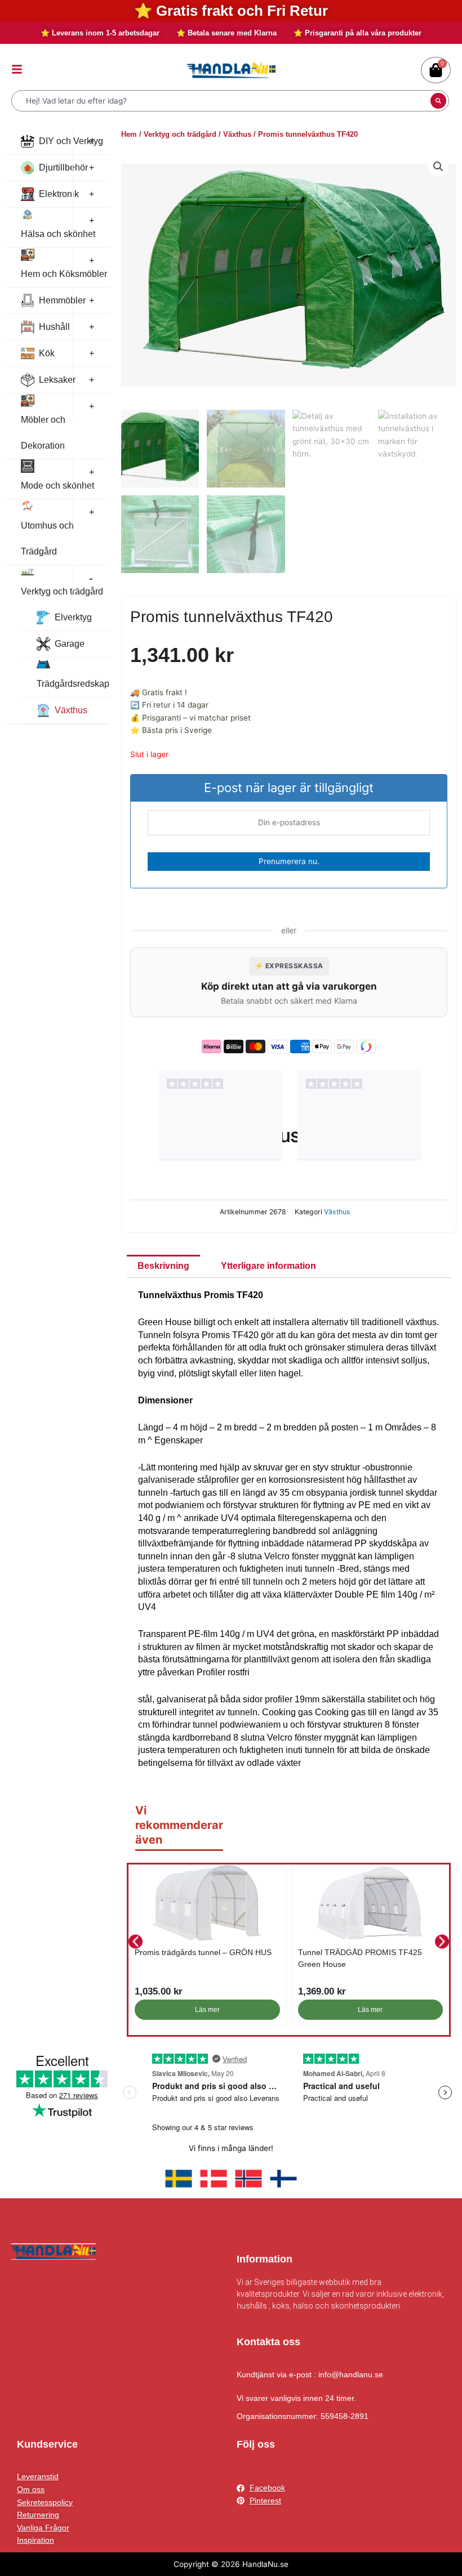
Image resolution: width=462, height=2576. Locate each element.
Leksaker (57, 380)
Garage (70, 644)
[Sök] (438, 101)
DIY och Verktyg (71, 141)
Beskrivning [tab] (163, 1266)
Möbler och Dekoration (43, 433)
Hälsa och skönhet (58, 234)
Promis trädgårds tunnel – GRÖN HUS (203, 1952)
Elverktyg (73, 617)
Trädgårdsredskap (73, 684)
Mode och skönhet (57, 486)
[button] (438, 167)
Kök (47, 353)
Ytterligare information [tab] (268, 1266)
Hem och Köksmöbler (64, 274)
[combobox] (222, 101)
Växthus (71, 710)
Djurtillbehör (63, 167)
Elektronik (59, 194)
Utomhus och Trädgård (47, 538)
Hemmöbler (62, 300)
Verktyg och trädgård (62, 591)
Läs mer (207, 2010)
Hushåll (54, 327)
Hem (129, 134)
